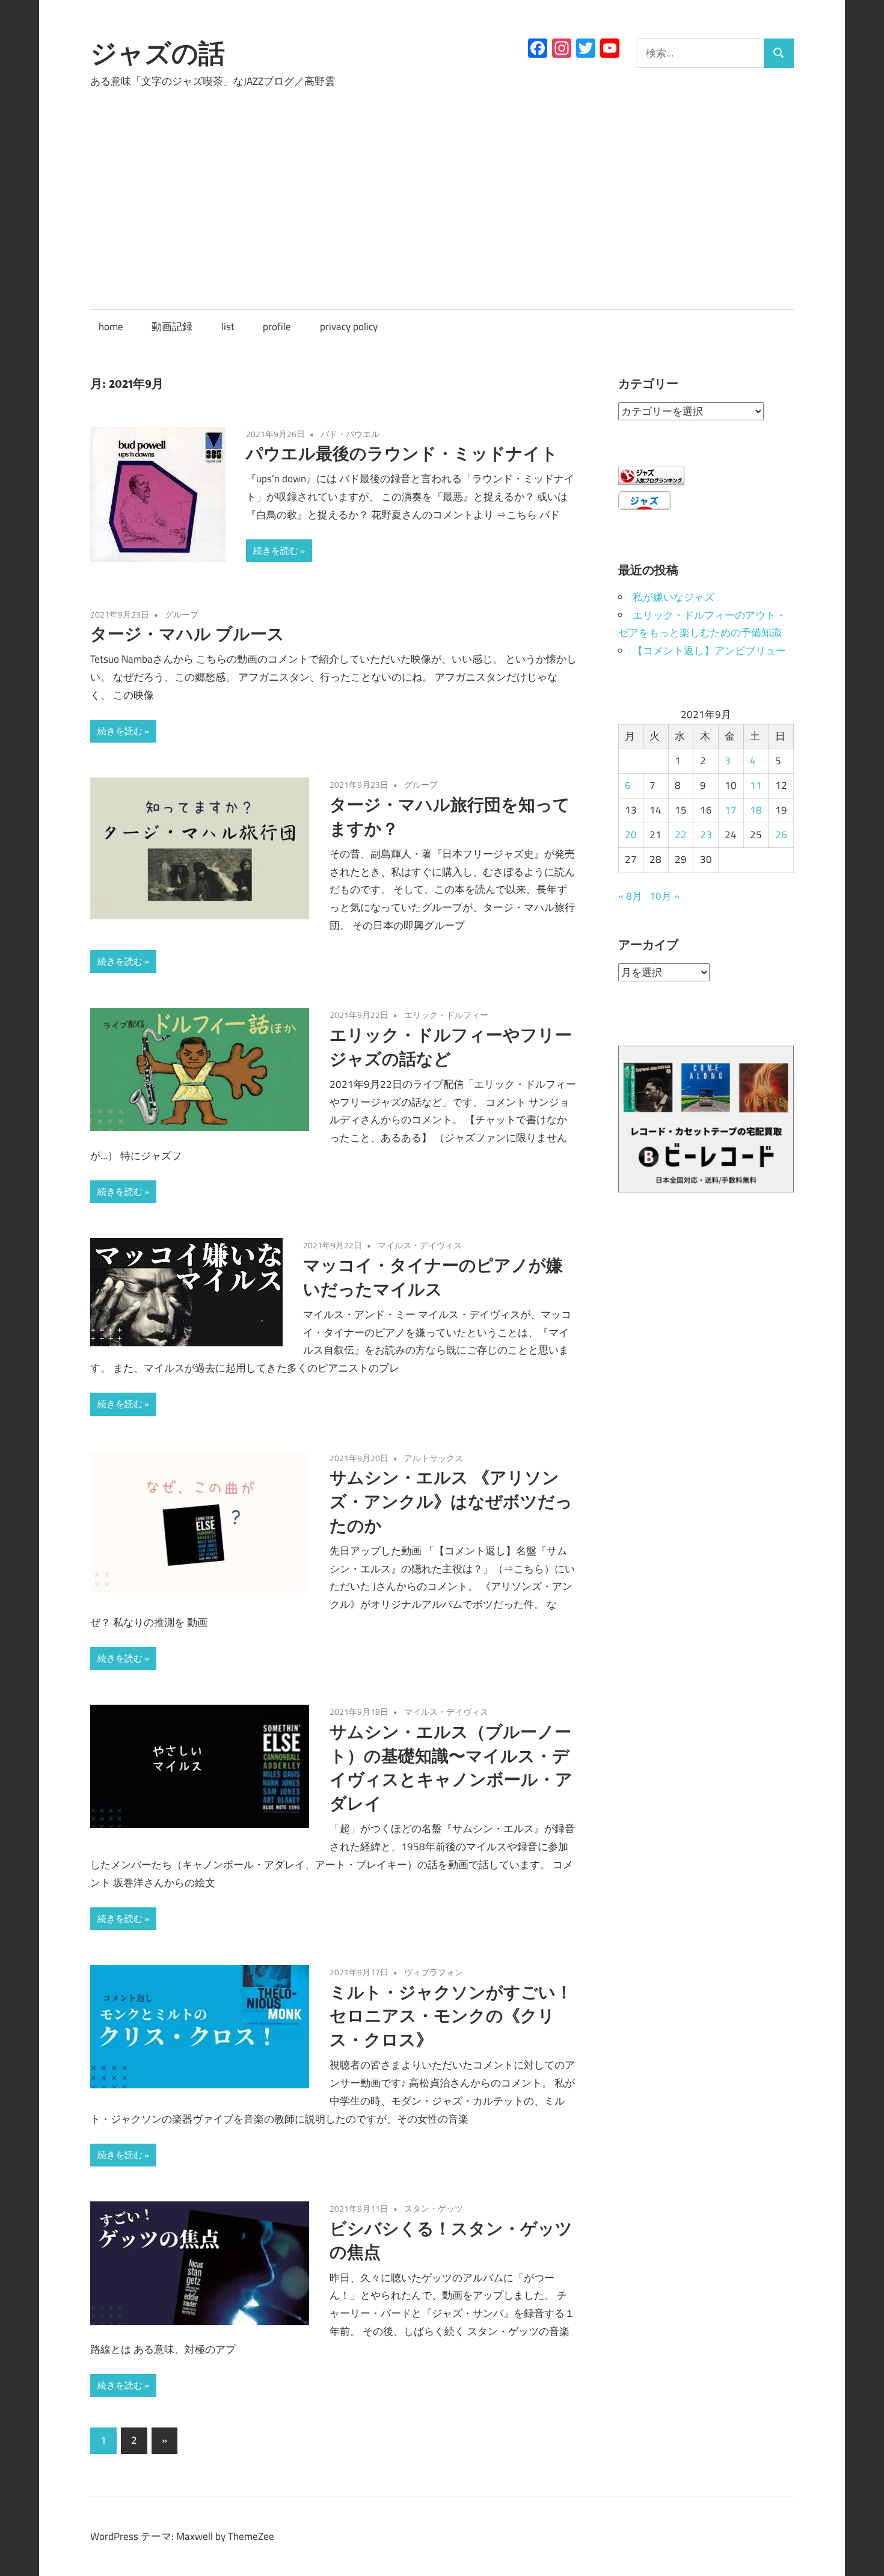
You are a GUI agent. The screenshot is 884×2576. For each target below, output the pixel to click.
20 (631, 835)
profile (277, 327)
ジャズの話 (158, 53)
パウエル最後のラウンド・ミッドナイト (402, 453)
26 (781, 835)
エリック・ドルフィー (446, 1015)
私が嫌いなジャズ (674, 597)
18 (756, 810)
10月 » (665, 896)
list (228, 327)
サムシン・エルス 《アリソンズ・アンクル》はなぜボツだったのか (451, 1501)
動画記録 (172, 327)
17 (731, 810)
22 (681, 835)
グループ (182, 614)
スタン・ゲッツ (434, 2208)
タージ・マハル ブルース (187, 633)
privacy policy (349, 327)
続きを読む (276, 550)
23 (706, 835)
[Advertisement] (442, 188)
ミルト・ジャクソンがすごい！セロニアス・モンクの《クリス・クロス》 (451, 2016)
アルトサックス (434, 1458)
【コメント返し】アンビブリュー (709, 651)
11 (756, 785)
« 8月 (630, 896)
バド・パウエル (350, 434)
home (111, 327)
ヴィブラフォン (434, 1972)
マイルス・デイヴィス (420, 1245)
